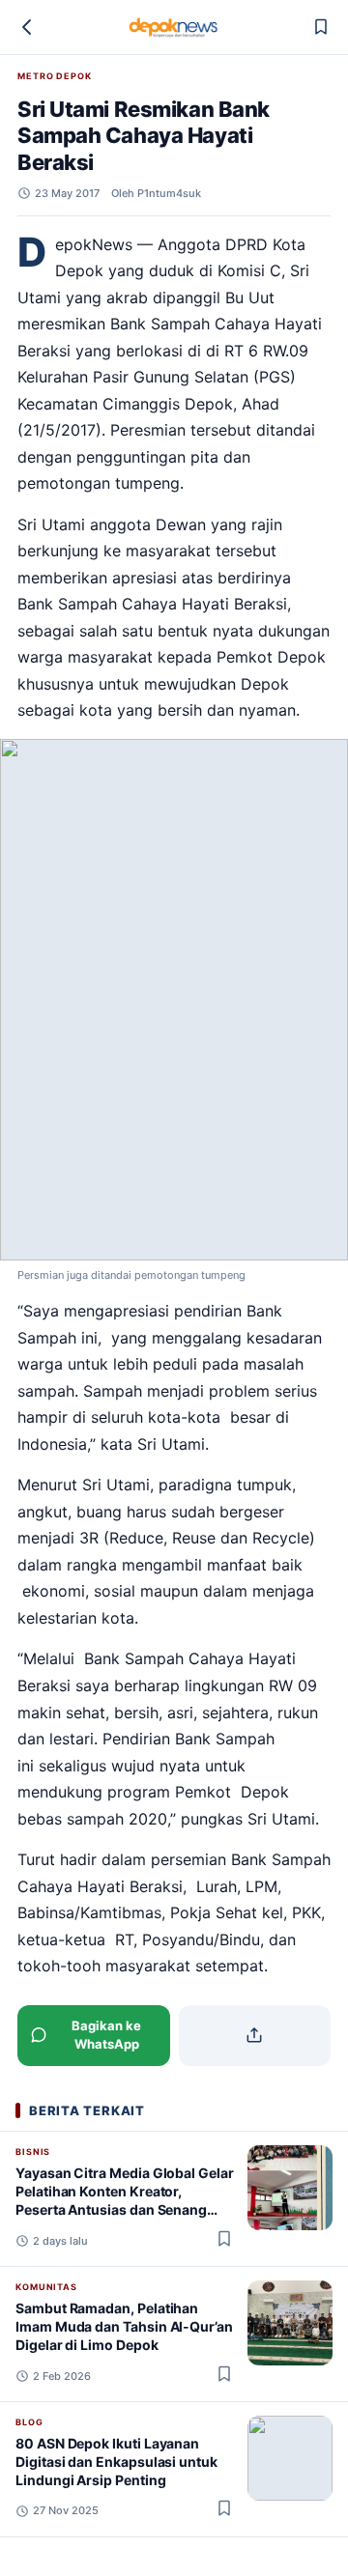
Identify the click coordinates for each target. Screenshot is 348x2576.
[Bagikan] (255, 2036)
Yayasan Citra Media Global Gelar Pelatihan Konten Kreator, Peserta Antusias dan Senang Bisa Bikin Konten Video (125, 2201)
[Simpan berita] (321, 27)
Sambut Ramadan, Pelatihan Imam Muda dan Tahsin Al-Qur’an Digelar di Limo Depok (124, 2327)
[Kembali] (27, 27)
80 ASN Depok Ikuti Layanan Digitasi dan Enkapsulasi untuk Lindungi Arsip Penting (116, 2462)
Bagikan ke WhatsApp (106, 2035)
